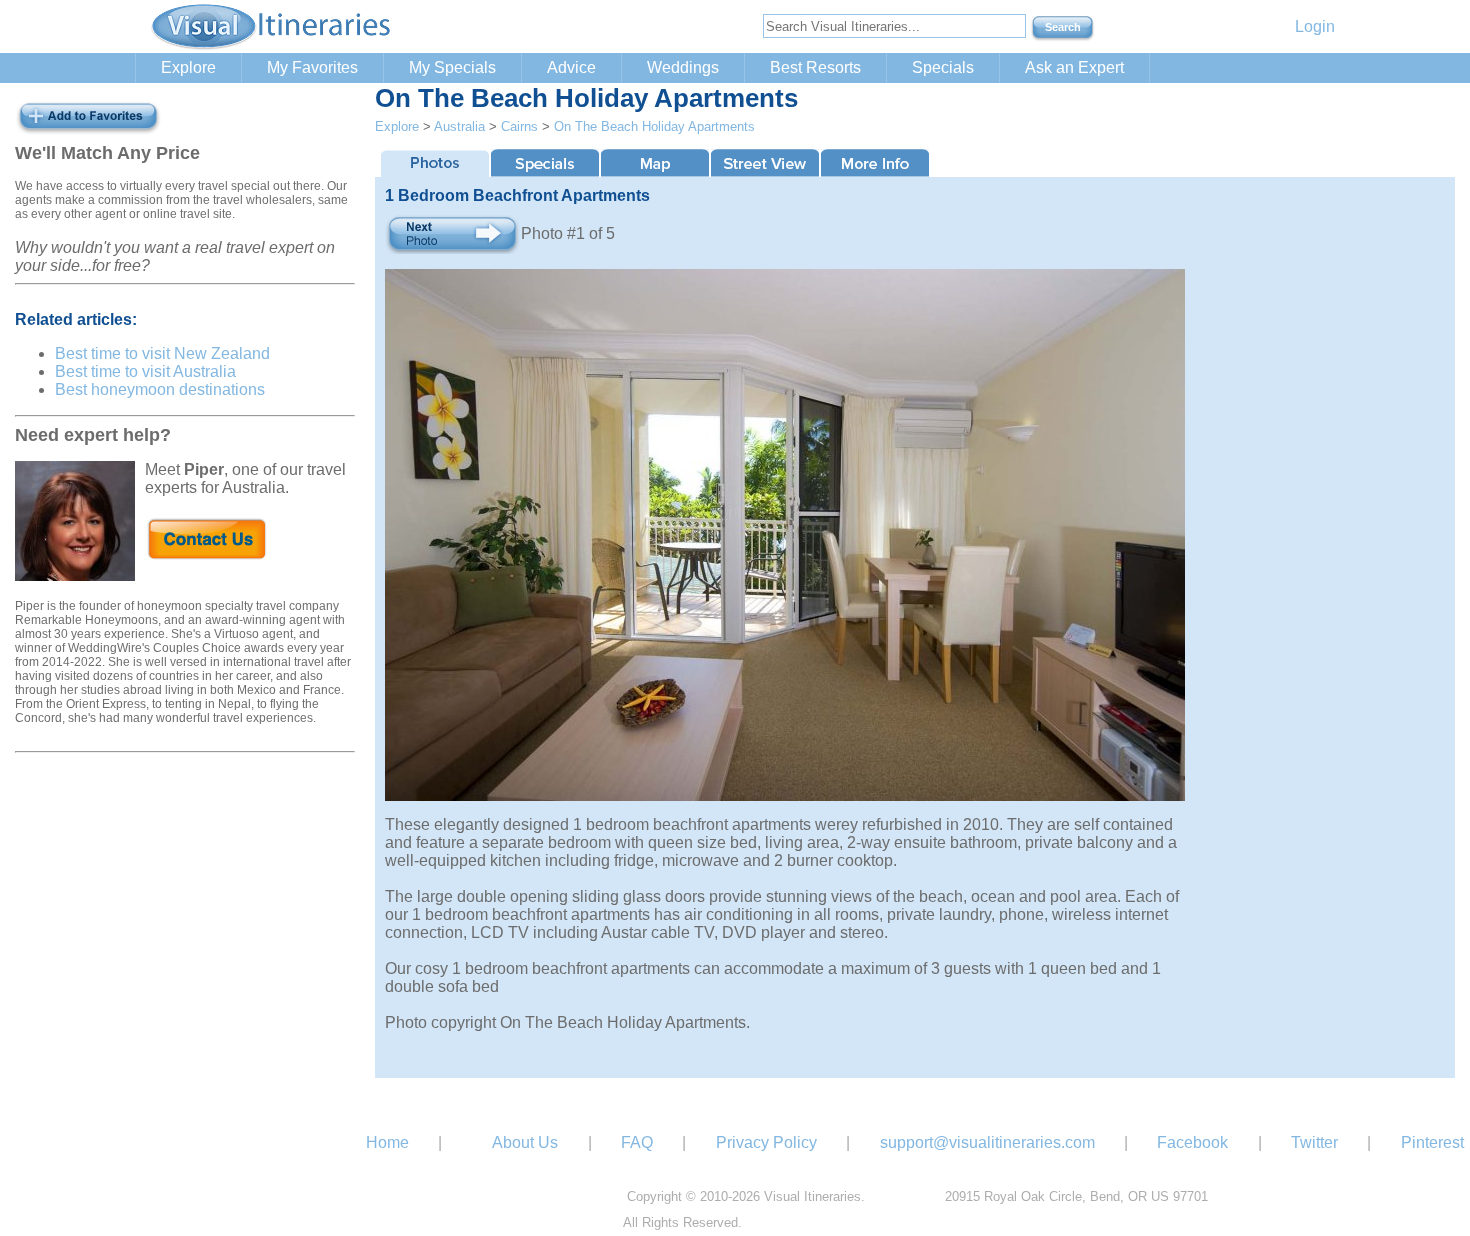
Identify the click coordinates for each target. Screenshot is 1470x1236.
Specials (943, 67)
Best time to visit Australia (145, 371)
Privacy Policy (766, 1142)
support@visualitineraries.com (987, 1142)
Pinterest (1432, 1142)
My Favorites (312, 67)
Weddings (683, 67)
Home (387, 1142)
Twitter (1314, 1142)
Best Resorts (815, 67)
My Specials (452, 67)
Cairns (519, 126)
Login (1315, 26)
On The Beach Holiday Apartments (654, 126)
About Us (525, 1142)
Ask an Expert (1074, 67)
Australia (459, 126)
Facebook (1192, 1142)
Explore (188, 67)
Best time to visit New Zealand (162, 353)
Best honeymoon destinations (160, 389)
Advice (571, 67)
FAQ (637, 1142)
